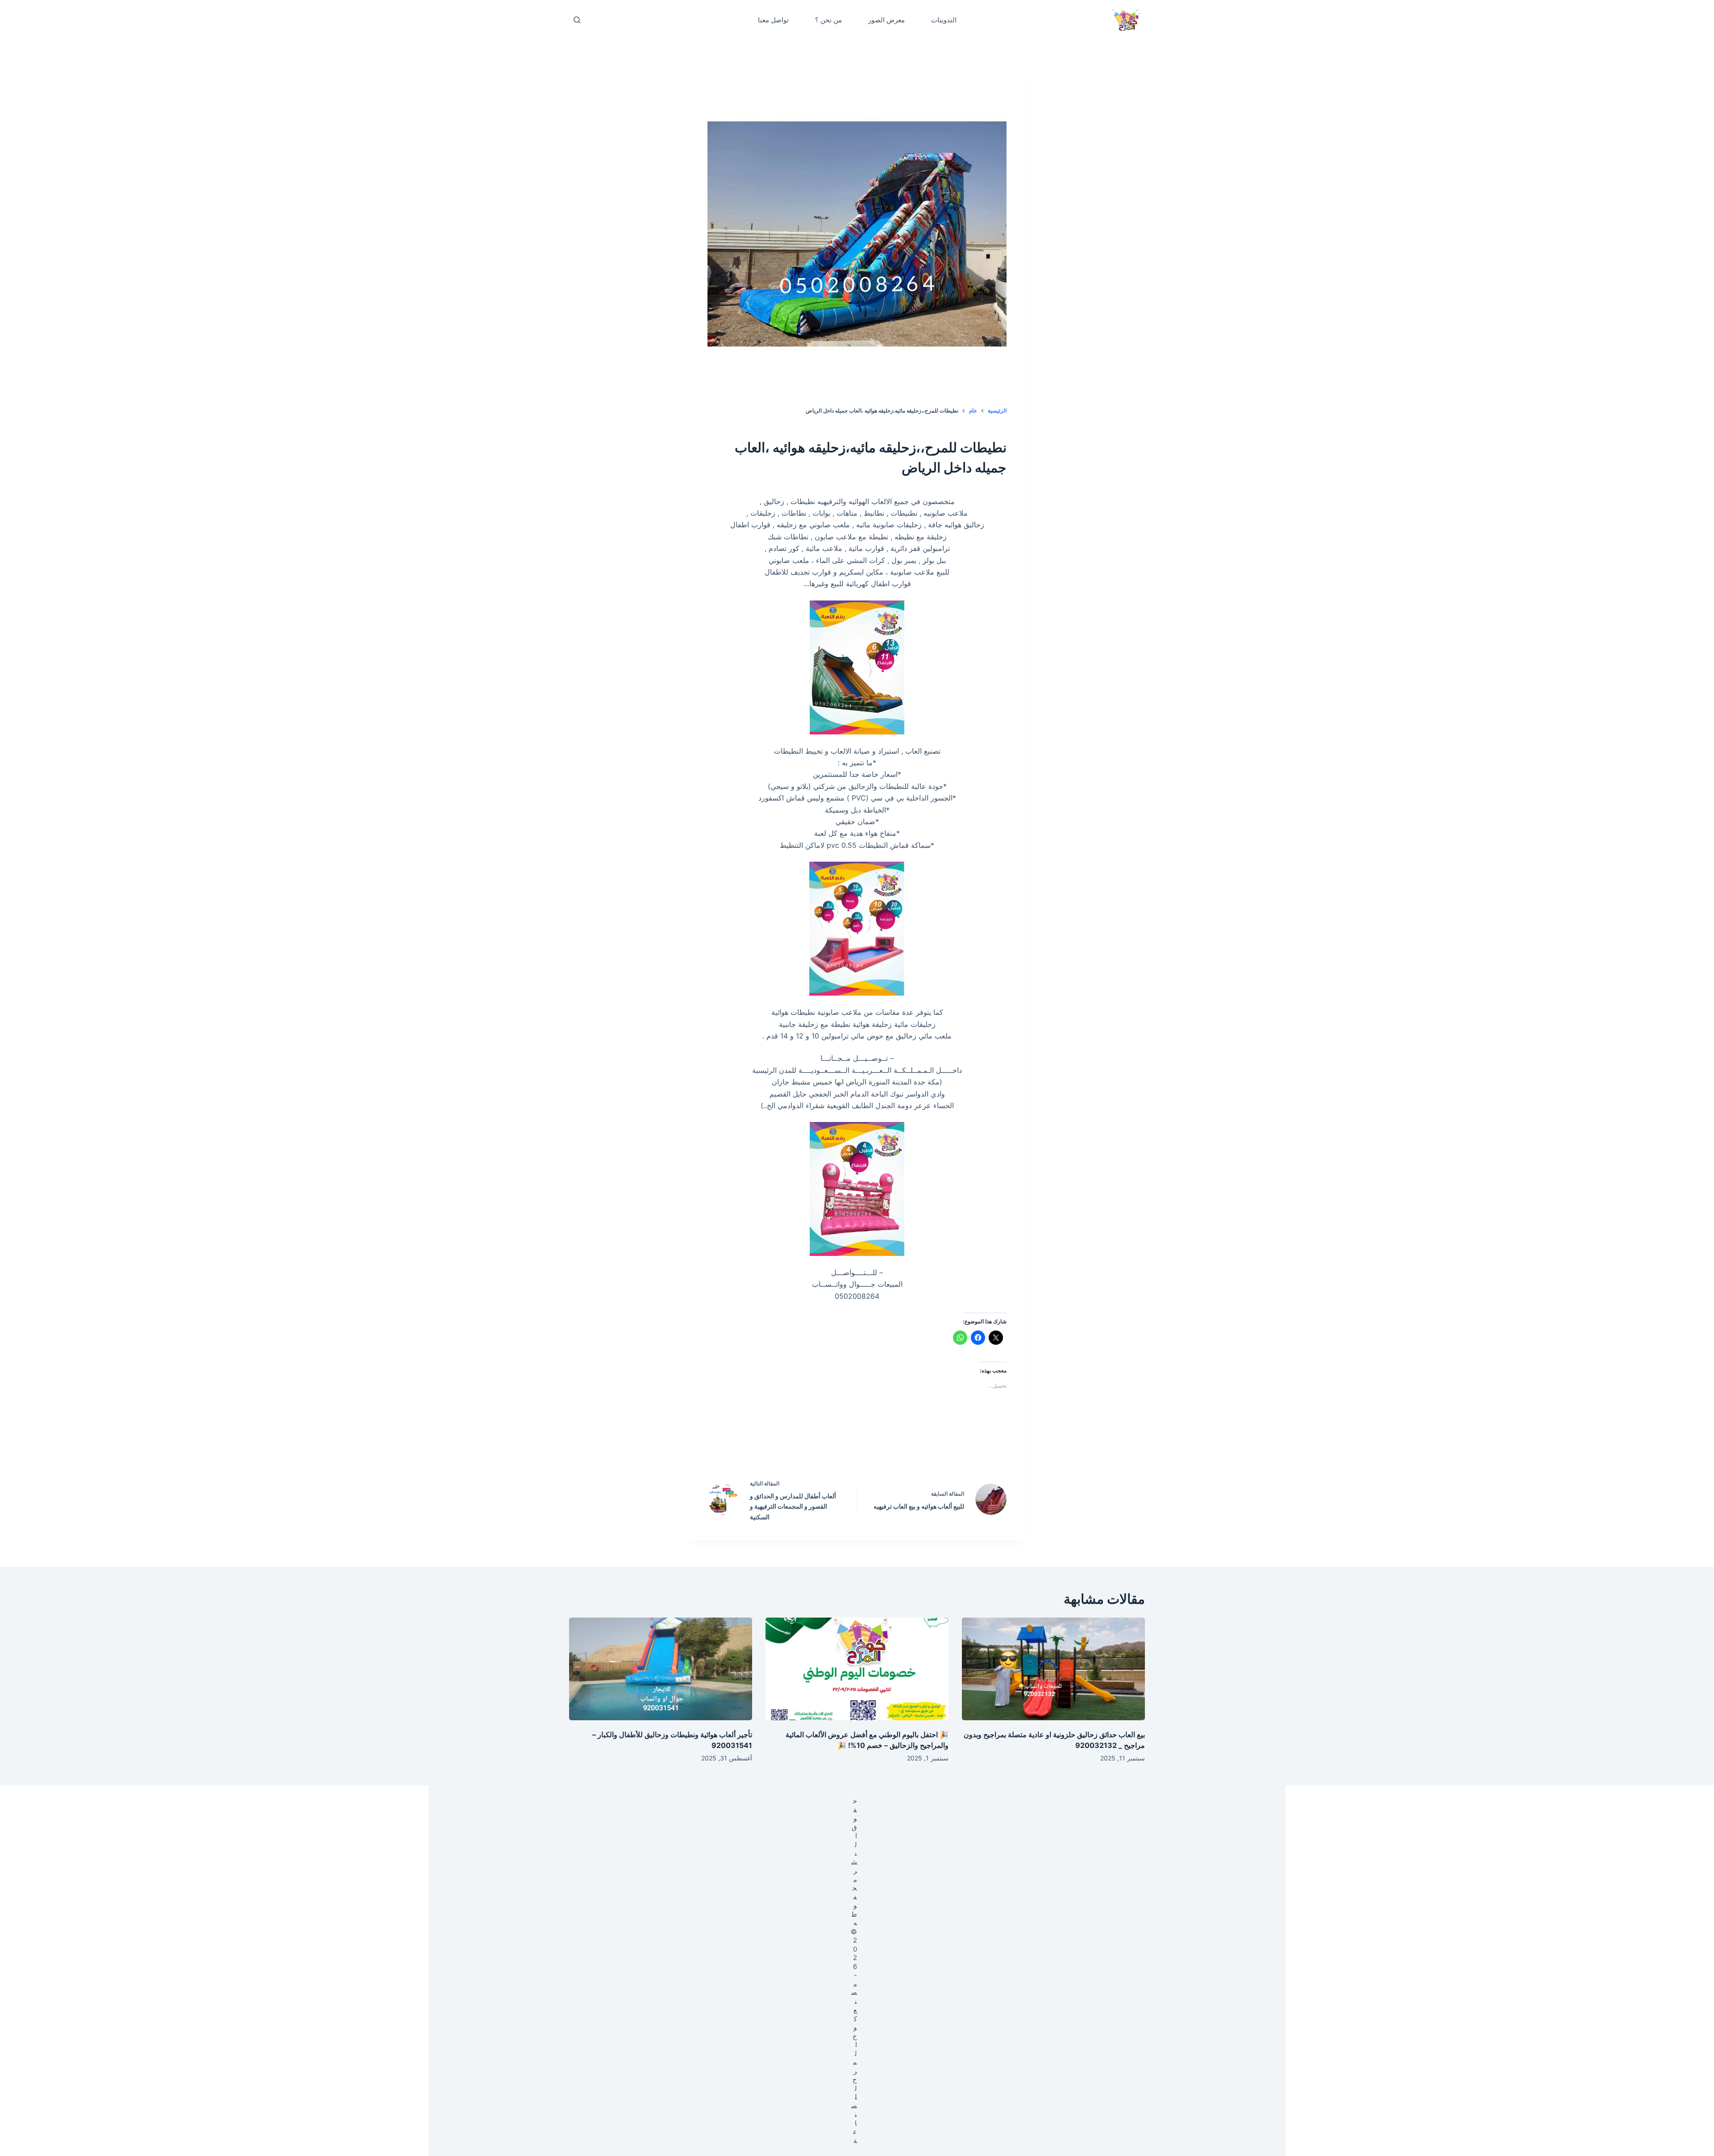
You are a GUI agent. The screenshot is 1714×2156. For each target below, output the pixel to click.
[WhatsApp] (800, 1446)
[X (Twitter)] (876, 1446)
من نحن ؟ (828, 20)
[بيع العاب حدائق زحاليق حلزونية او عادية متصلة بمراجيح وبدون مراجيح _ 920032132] (1053, 1669)
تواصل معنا (773, 20)
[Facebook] (914, 1446)
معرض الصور (886, 20)
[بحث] (577, 20)
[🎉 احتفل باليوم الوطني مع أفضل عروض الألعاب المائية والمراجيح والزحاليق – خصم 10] (857, 1669)
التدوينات (944, 20)
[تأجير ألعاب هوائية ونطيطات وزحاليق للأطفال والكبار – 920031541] (661, 1669)
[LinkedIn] (838, 1446)
